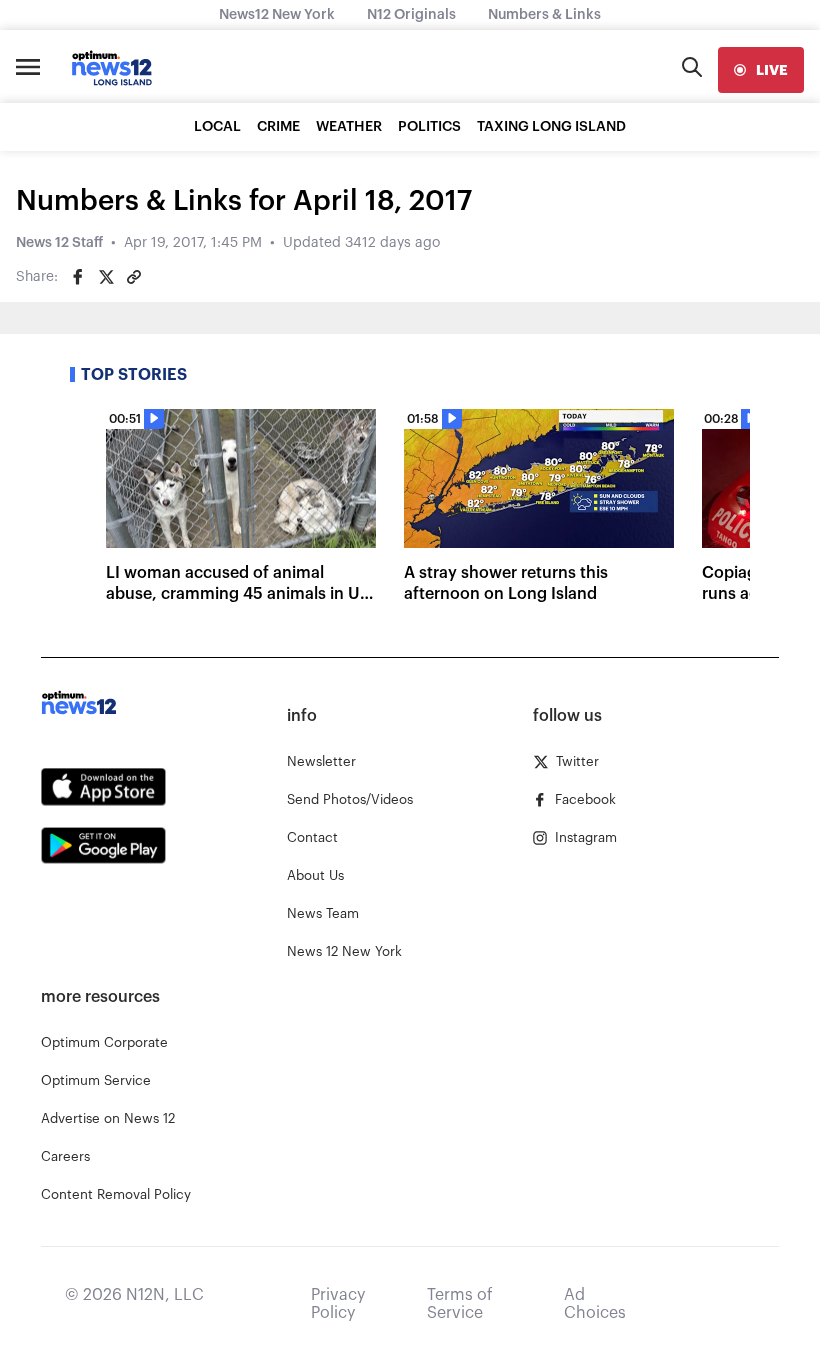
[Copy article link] (134, 277)
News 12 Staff (59, 243)
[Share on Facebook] (78, 277)
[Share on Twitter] (106, 277)
